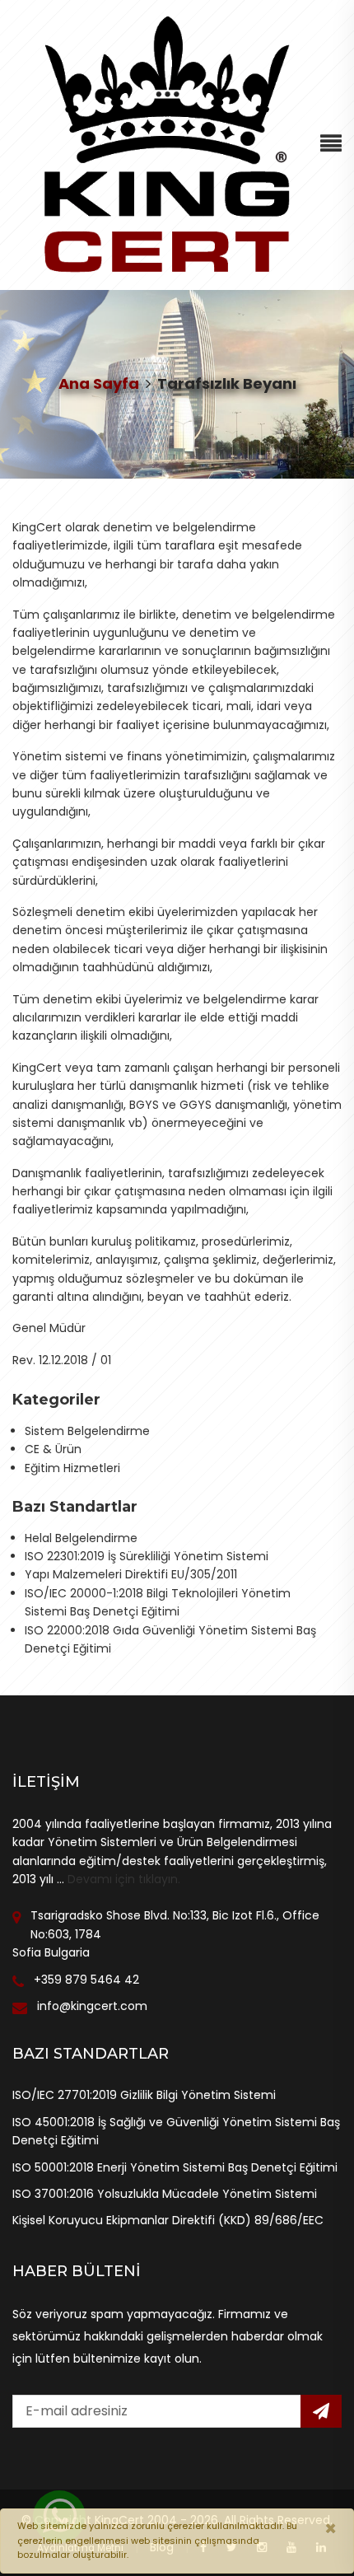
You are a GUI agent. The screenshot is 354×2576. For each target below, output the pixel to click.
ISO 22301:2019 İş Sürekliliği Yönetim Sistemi (147, 1556)
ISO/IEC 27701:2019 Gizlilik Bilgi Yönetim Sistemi (144, 2095)
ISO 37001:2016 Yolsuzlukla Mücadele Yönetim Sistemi (165, 2194)
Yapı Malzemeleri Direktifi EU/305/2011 (131, 1574)
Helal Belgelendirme (81, 1538)
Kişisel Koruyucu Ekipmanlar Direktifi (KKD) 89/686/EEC (168, 2220)
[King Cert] (166, 144)
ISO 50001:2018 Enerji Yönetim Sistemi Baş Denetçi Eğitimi (175, 2167)
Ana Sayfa (99, 383)
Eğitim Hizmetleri (72, 1468)
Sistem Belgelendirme (87, 1431)
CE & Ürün (53, 1449)
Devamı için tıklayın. (124, 1879)
